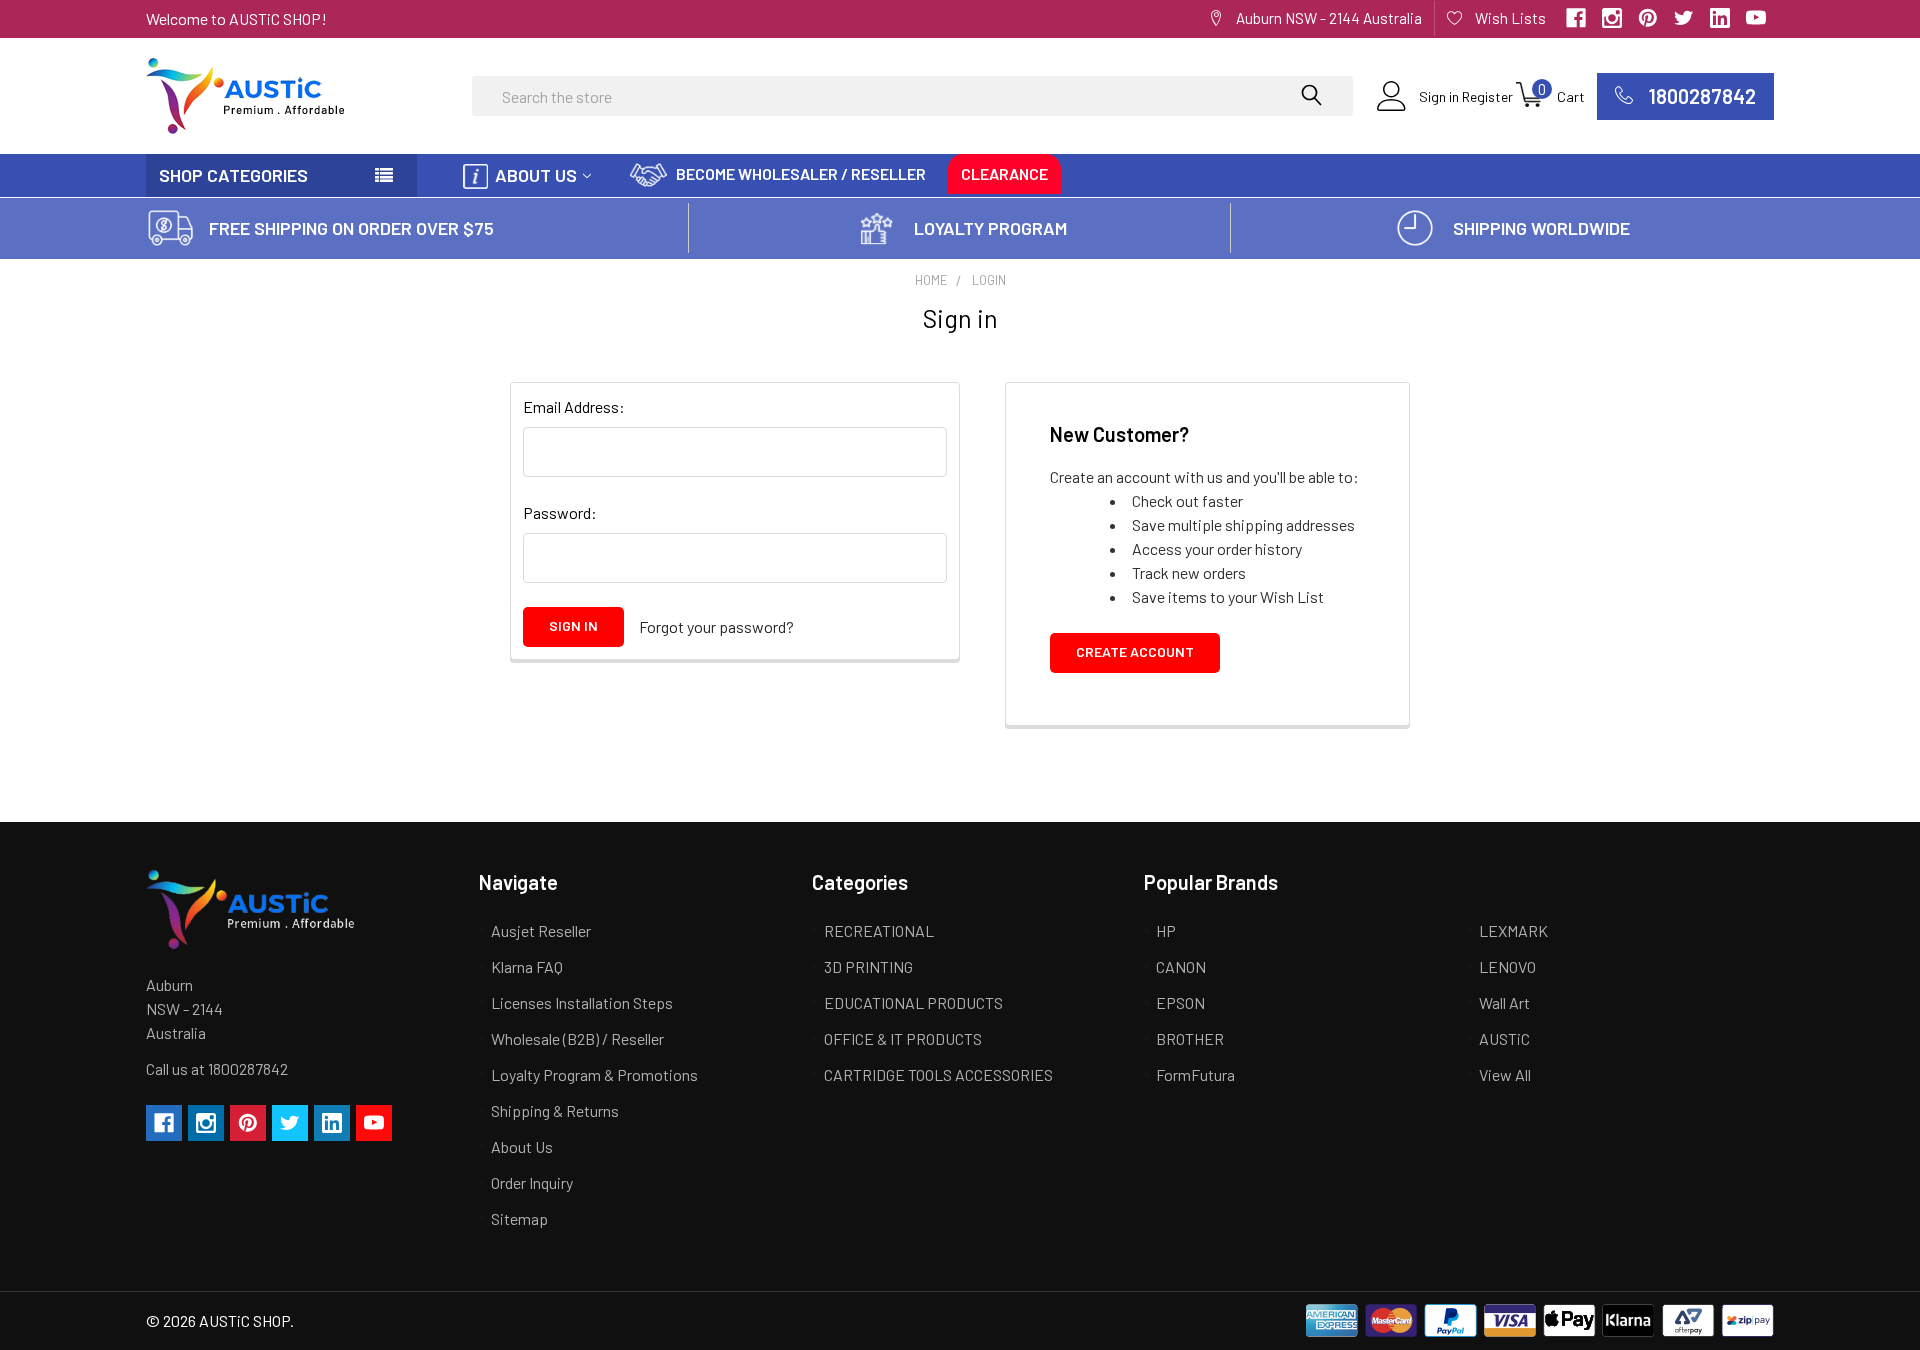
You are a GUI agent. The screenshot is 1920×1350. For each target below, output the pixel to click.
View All (1505, 1074)
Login (989, 280)
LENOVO (1507, 966)
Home (931, 280)
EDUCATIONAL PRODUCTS (913, 1002)
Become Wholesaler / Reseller (801, 173)
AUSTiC (1504, 1038)
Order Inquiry (532, 1182)
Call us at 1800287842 (217, 1068)
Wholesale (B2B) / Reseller (577, 1038)
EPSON (1180, 1002)
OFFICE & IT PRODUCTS (903, 1038)
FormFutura (1195, 1074)
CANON (1181, 966)
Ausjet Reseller (541, 930)
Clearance (1004, 173)
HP (1166, 930)
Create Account (1135, 651)
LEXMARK (1513, 930)
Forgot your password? (716, 626)
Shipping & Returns (555, 1110)
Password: (560, 512)
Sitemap (519, 1218)
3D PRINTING (868, 966)
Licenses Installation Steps (582, 1002)
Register (1487, 96)
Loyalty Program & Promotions (594, 1074)
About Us (536, 175)
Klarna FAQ (527, 966)
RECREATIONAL (879, 930)
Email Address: (574, 406)
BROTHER (1190, 1038)
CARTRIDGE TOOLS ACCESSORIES (938, 1074)
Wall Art (1504, 1002)
